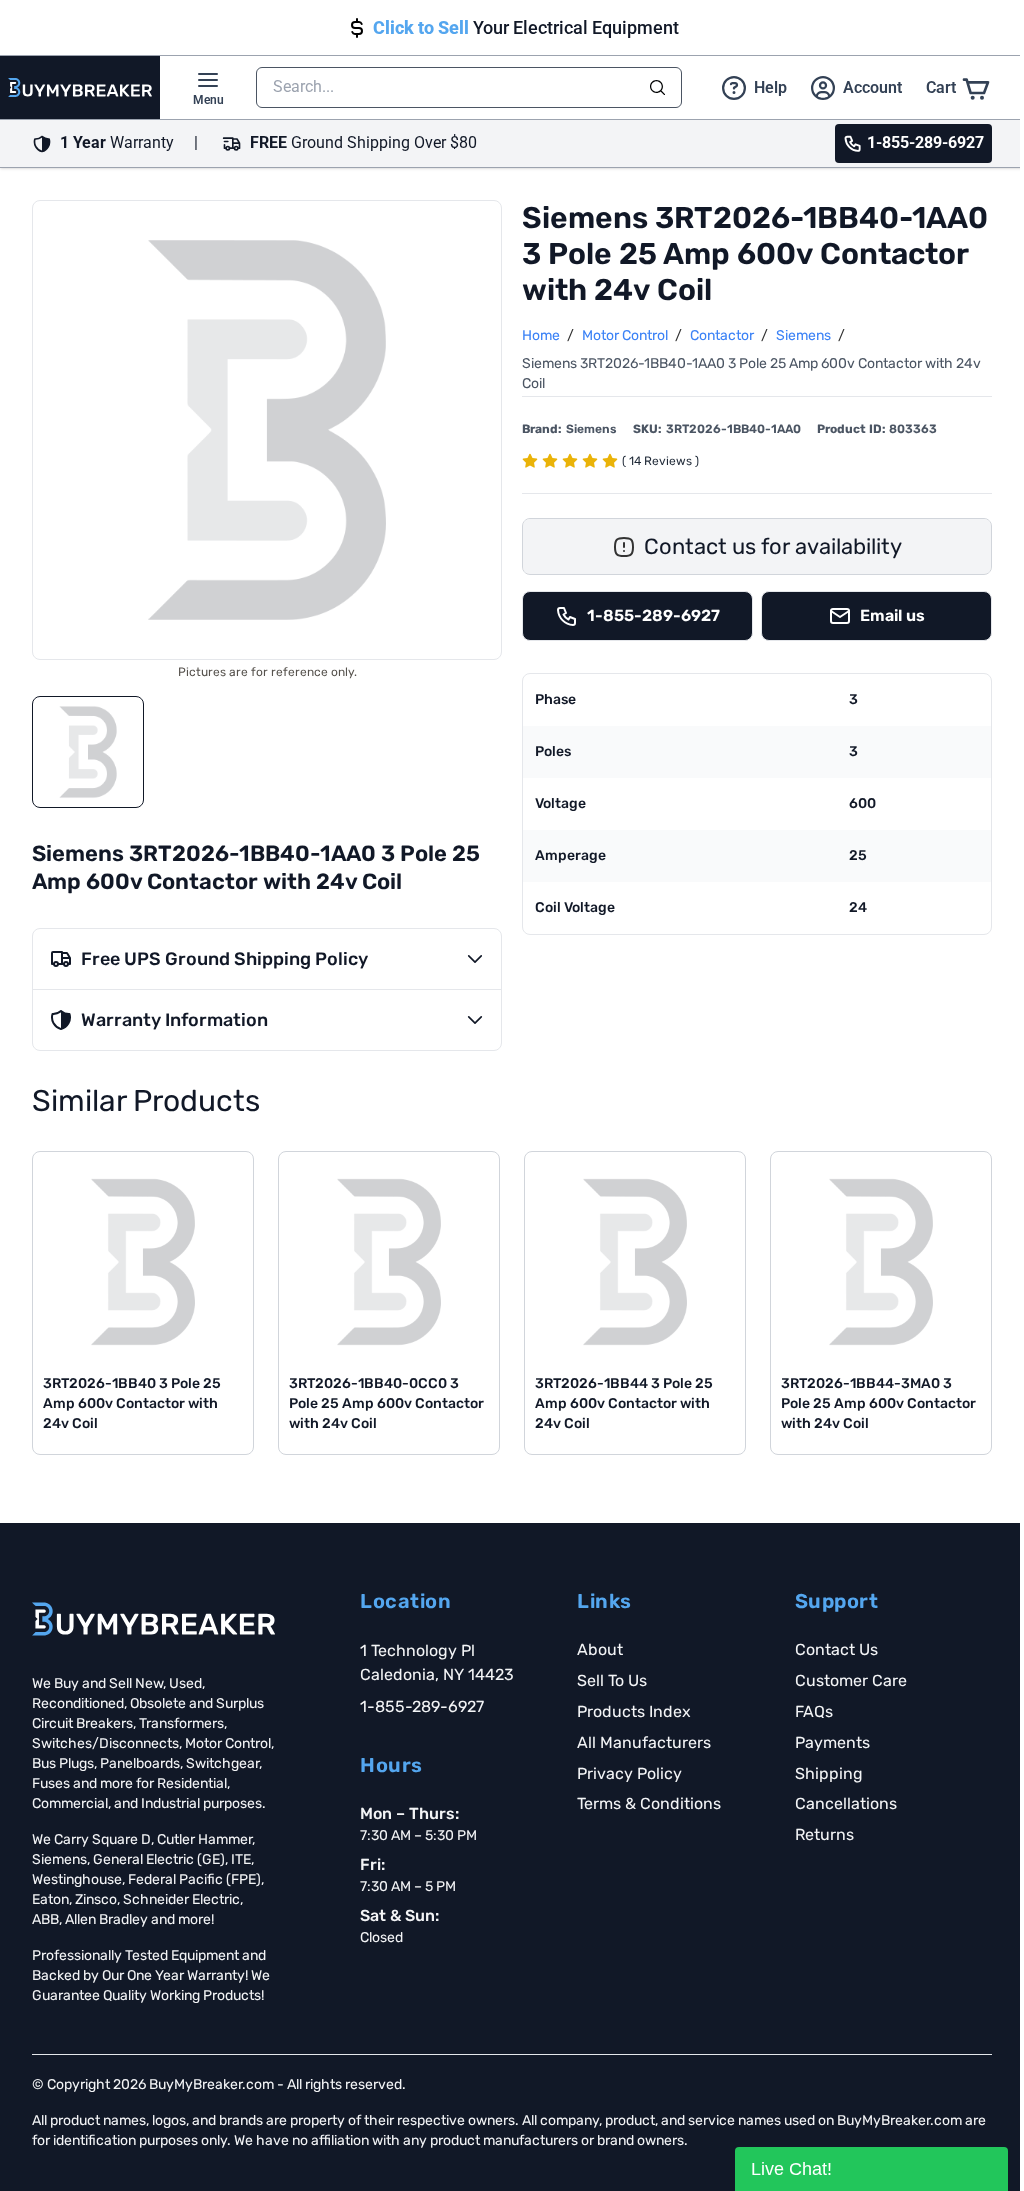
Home (542, 335)
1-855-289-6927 (422, 1706)
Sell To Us (612, 1680)
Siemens (805, 335)
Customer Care (851, 1680)
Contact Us (836, 1649)
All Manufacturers (644, 1742)
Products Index (634, 1711)
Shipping (829, 1773)
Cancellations (846, 1803)
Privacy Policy (629, 1773)
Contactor (723, 335)
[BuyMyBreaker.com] (80, 87)
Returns (824, 1834)
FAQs (814, 1711)
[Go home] (153, 1619)
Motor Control (626, 335)
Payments (832, 1742)
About (600, 1649)
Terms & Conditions (649, 1803)
